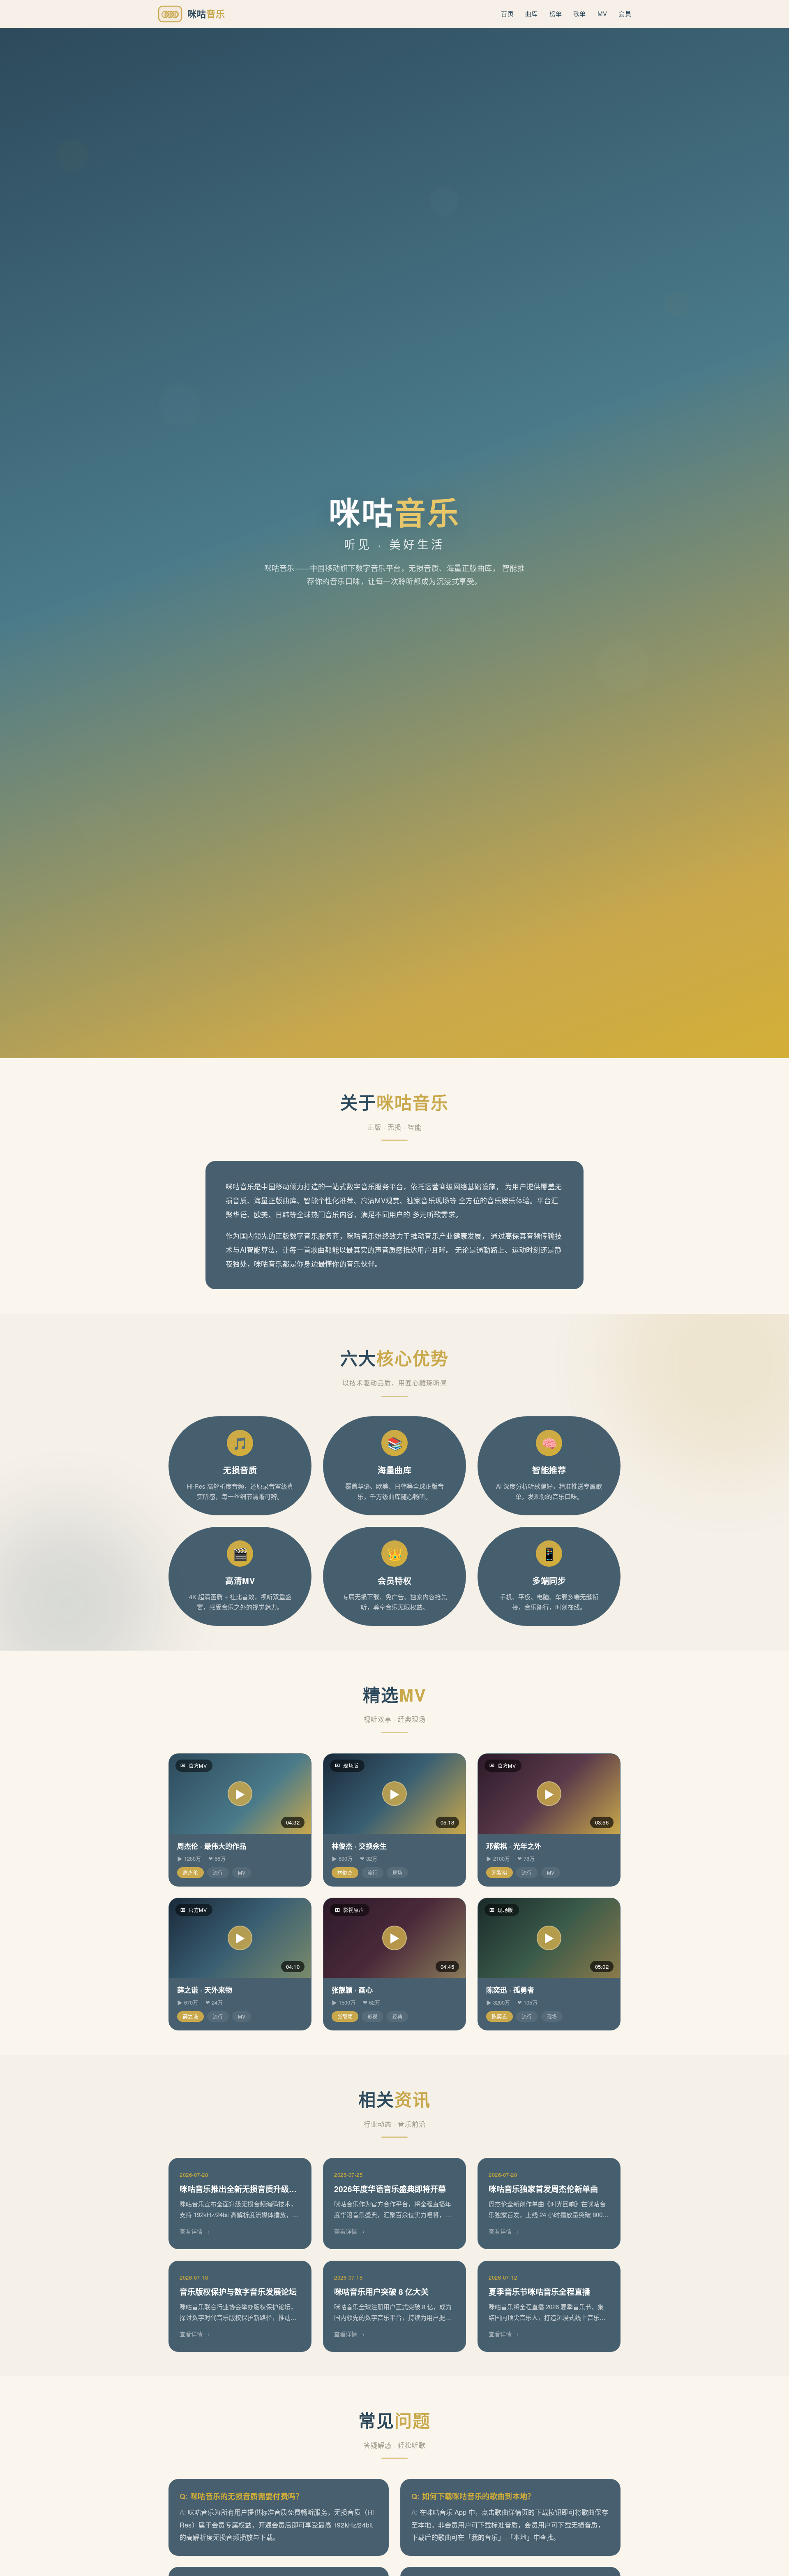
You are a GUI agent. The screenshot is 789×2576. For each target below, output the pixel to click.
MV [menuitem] (602, 13)
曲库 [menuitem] (532, 13)
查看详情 (191, 2231)
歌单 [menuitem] (580, 13)
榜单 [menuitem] (556, 13)
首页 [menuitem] (507, 13)
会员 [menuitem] (625, 13)
